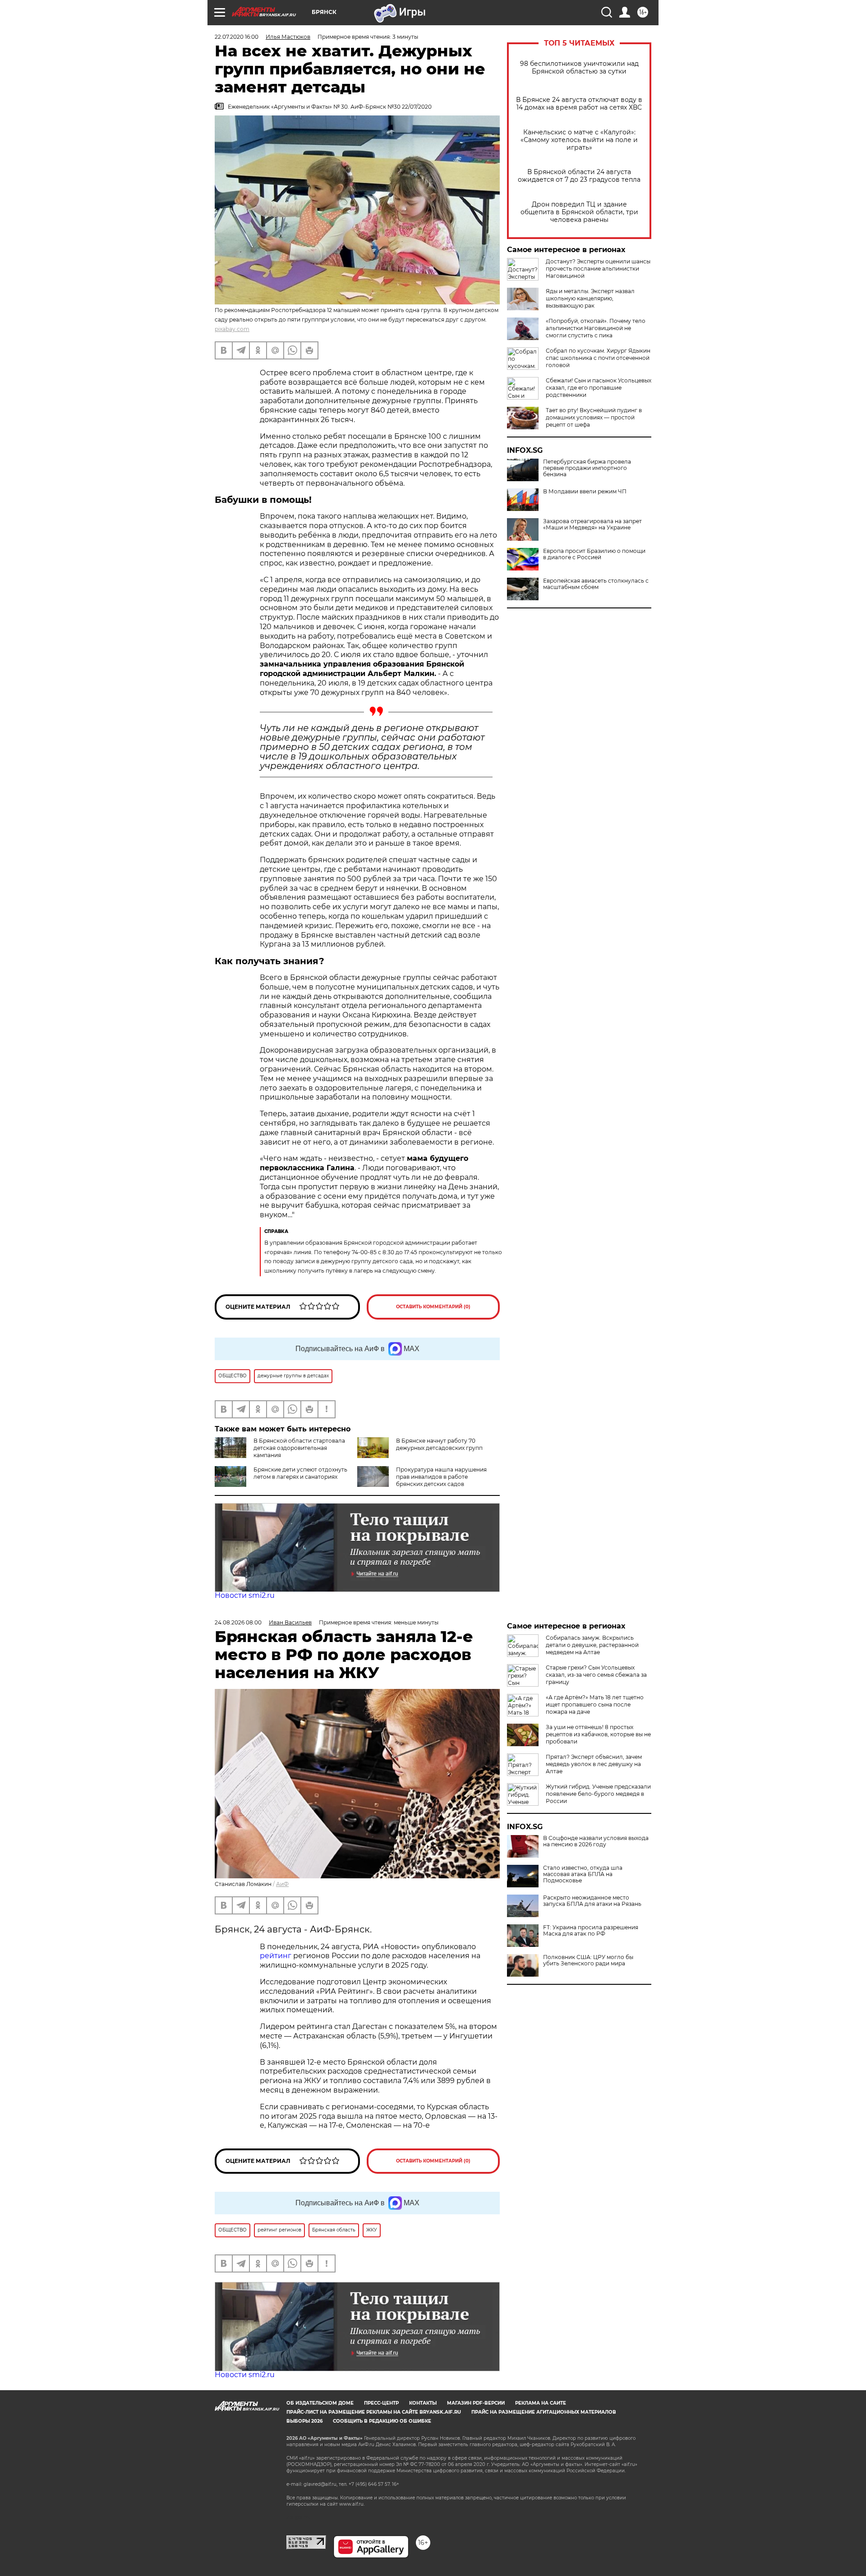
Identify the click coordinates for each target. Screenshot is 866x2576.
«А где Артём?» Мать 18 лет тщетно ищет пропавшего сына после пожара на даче (595, 1704)
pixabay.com (232, 329)
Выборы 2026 (304, 2421)
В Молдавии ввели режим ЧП (585, 492)
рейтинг (276, 1956)
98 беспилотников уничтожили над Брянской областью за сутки (579, 68)
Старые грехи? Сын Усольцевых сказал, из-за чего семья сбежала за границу (596, 1675)
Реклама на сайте (541, 2403)
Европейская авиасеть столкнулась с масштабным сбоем (596, 584)
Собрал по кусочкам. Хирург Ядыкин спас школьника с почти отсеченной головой (598, 358)
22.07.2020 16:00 (237, 37)
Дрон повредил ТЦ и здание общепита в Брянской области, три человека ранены (579, 212)
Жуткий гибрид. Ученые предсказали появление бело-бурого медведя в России (598, 1794)
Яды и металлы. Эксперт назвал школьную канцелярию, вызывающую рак (590, 298)
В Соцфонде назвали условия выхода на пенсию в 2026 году (596, 1841)
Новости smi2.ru (245, 1595)
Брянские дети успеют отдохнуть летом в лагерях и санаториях (300, 1473)
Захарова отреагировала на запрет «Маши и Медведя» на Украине (592, 524)
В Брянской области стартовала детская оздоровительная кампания (299, 1448)
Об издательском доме (320, 2403)
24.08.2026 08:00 (238, 1622)
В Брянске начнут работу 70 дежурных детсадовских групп (439, 1444)
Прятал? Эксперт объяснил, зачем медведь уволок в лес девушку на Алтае (594, 1764)
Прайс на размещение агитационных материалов (544, 2412)
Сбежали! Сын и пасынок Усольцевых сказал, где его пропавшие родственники (599, 388)
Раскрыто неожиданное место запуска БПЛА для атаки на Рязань (592, 1901)
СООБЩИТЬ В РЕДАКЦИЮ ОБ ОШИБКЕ (382, 2421)
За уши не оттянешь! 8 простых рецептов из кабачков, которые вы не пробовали (598, 1734)
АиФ (282, 1884)
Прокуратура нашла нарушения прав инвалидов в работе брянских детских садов (441, 1477)
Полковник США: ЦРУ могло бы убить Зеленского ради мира (588, 1960)
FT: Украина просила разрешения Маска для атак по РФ (591, 1931)
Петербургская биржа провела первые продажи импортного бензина (587, 468)
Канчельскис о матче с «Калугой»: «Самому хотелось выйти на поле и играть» (579, 140)
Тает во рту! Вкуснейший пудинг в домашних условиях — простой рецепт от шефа (594, 417)
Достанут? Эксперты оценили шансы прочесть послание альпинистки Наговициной (598, 269)
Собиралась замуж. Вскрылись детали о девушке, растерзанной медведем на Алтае (592, 1645)
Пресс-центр (381, 2403)
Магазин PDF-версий (476, 2403)
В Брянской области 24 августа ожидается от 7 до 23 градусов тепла (579, 176)
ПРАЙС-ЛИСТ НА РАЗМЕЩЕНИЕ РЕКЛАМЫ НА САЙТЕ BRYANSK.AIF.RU (374, 2412)
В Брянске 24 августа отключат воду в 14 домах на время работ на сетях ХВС (579, 104)
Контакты (423, 2403)
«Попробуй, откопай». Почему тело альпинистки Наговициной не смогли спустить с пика (596, 328)
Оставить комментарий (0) (433, 1307)
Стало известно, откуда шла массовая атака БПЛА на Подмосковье (583, 1874)
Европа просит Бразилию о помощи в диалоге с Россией (594, 554)
